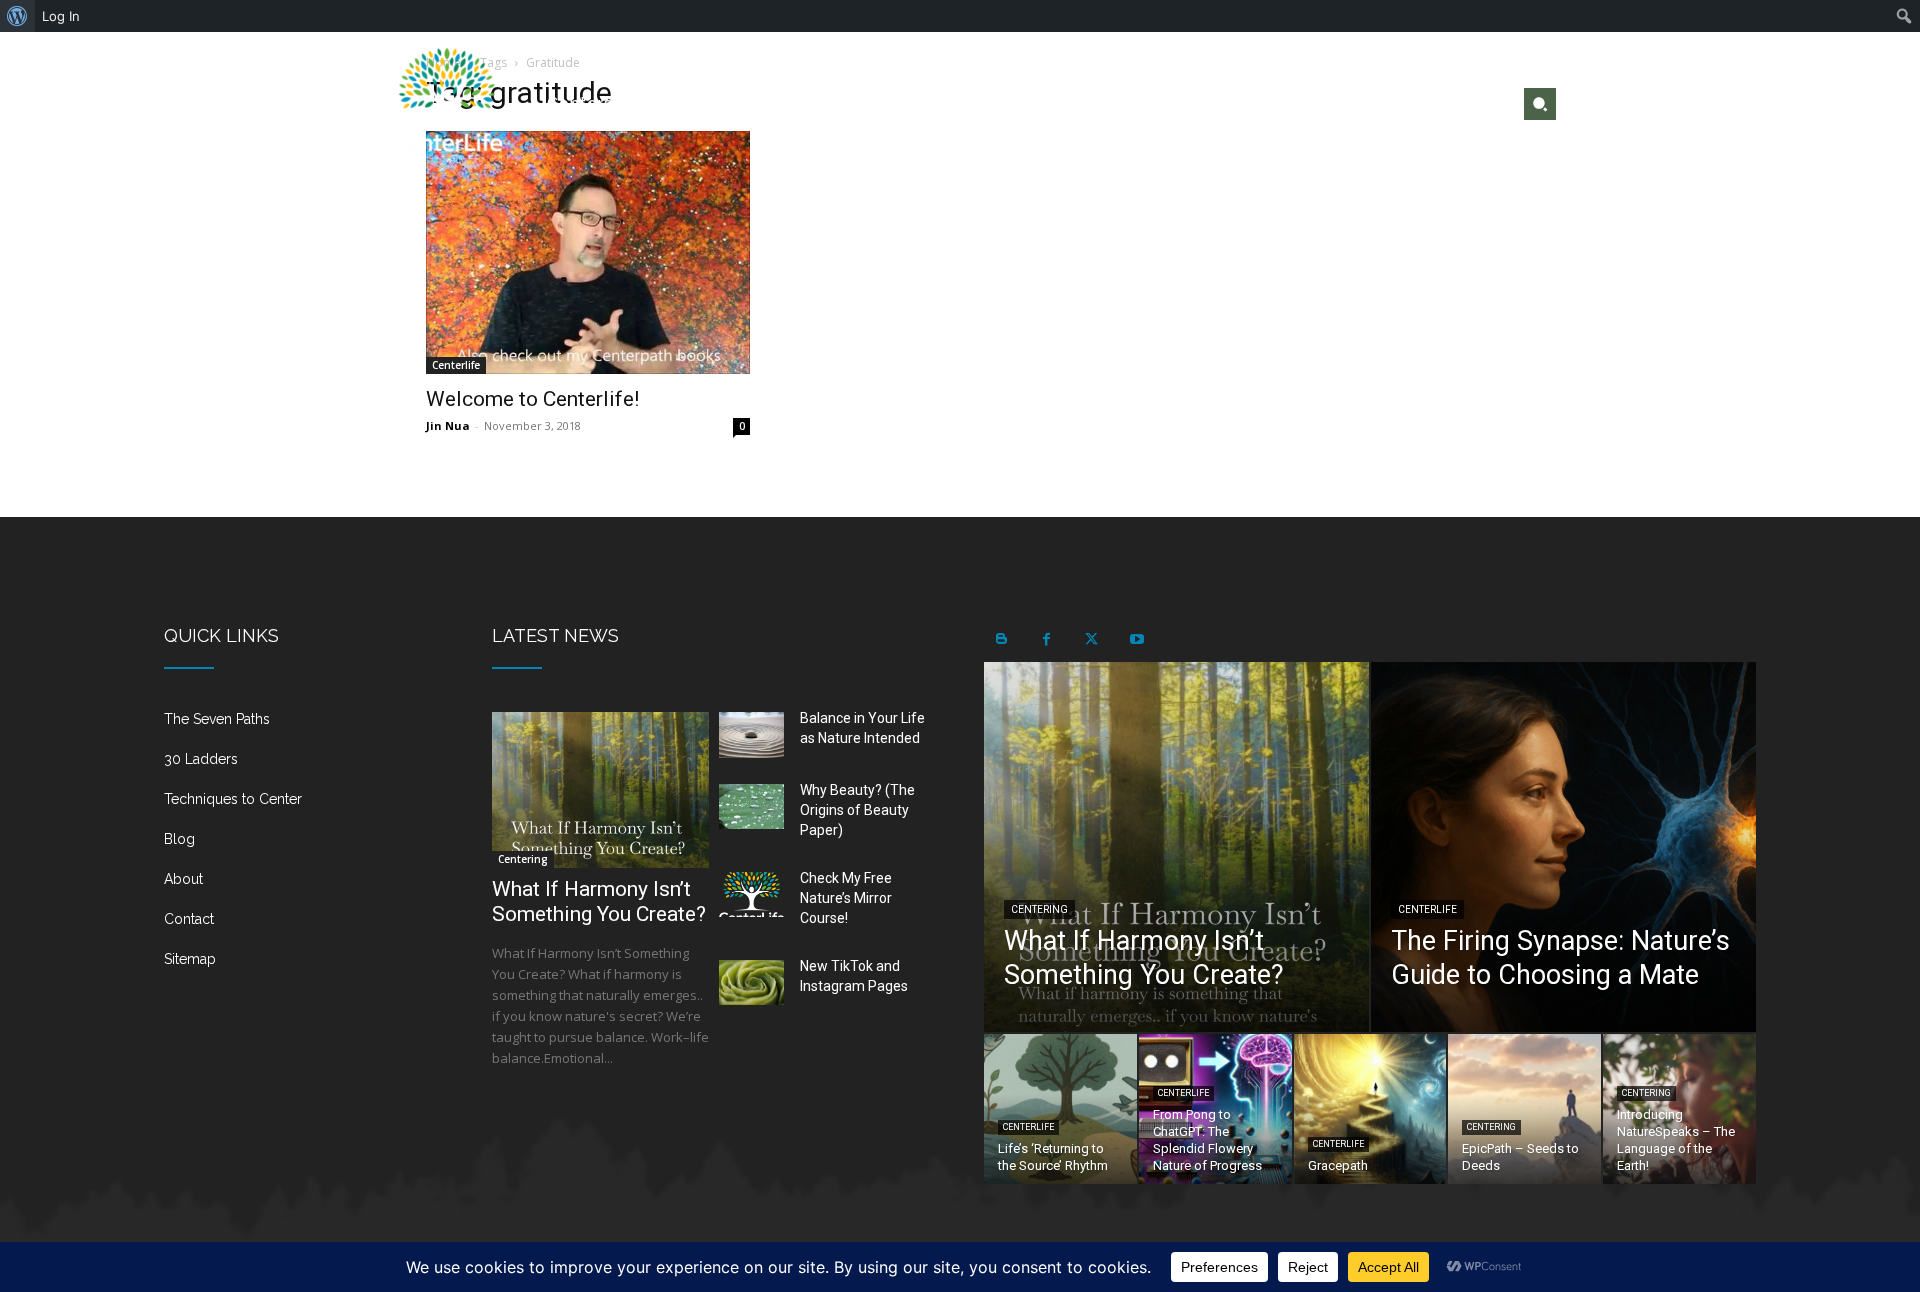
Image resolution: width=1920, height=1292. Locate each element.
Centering (523, 859)
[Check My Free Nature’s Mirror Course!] (751, 895)
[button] (1540, 104)
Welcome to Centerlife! (532, 399)
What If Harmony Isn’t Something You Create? (599, 901)
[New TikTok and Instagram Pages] (751, 983)
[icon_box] (304, 727)
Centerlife (456, 365)
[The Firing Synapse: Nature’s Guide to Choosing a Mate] (1563, 847)
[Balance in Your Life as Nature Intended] (751, 735)
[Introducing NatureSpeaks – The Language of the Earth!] (1679, 1109)
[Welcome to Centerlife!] (588, 252)
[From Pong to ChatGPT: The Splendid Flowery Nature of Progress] (1215, 1109)
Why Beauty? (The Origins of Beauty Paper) (857, 810)
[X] (1457, 104)
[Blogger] (1001, 639)
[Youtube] (1488, 104)
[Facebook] (1425, 104)
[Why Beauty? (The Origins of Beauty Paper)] (751, 807)
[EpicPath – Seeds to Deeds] (1524, 1109)
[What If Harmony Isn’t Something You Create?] (600, 790)
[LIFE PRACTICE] (447, 103)
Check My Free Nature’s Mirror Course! (846, 898)
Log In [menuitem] (61, 16)
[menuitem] (17, 16)
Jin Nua (448, 425)
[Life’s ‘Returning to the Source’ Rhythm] (1060, 1109)
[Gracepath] (1370, 1109)
